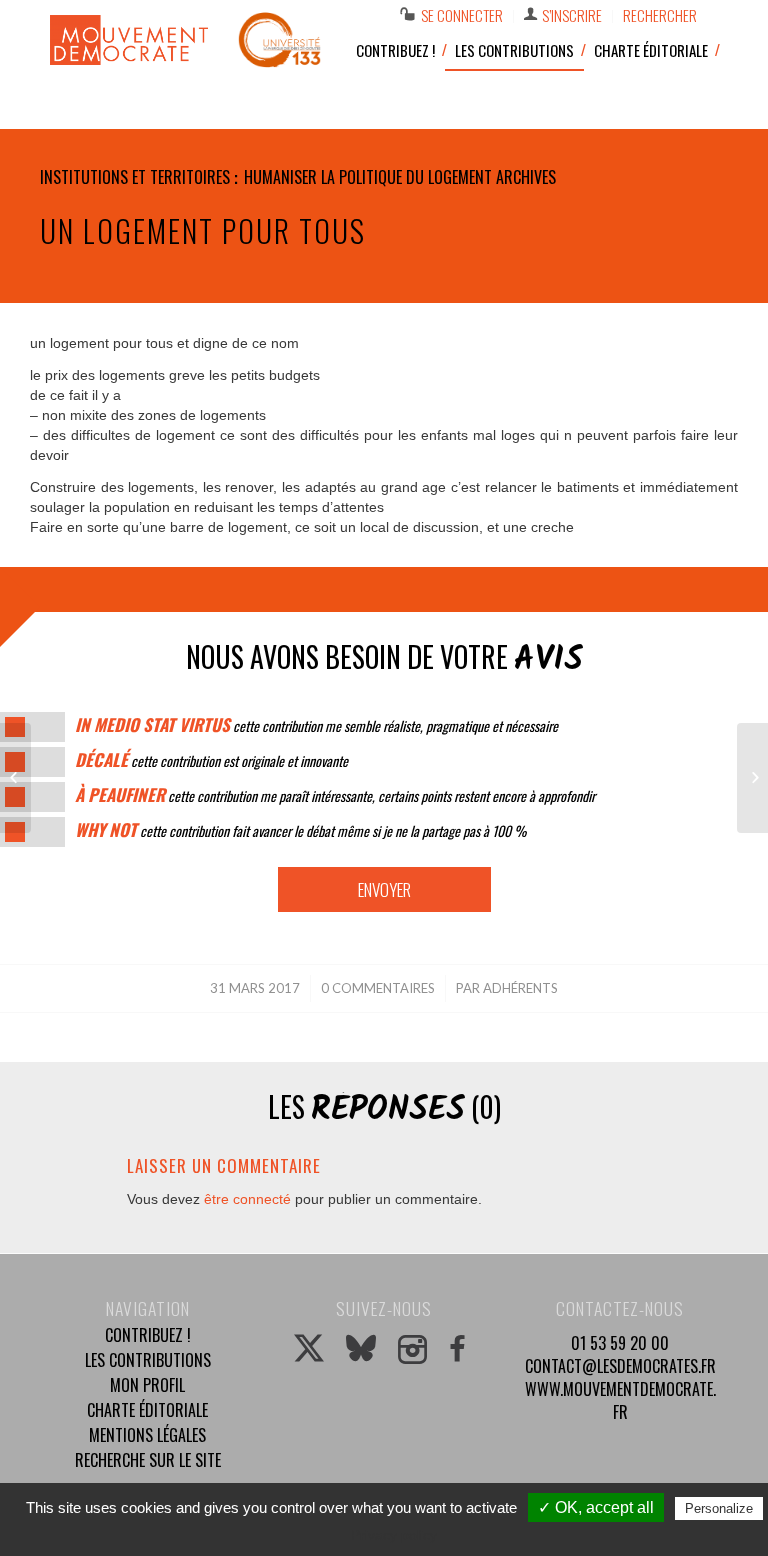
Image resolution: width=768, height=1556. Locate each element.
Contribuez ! (148, 1335)
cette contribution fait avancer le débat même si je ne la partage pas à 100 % (300, 830)
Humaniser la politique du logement (368, 177)
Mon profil (147, 1385)
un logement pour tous (203, 230)
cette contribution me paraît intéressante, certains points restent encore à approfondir (335, 795)
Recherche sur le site (148, 1460)
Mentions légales (147, 1435)
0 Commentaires (378, 988)
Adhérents (520, 988)
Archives (526, 177)
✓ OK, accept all (596, 1507)
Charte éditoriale (147, 1410)
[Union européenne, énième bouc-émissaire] (15, 778)
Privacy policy (394, 1535)
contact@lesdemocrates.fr (620, 1366)
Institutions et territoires (135, 177)
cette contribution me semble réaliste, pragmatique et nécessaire (316, 725)
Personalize (719, 1508)
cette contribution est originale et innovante (211, 760)
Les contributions (148, 1360)
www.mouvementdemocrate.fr (620, 1400)
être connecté (247, 1199)
